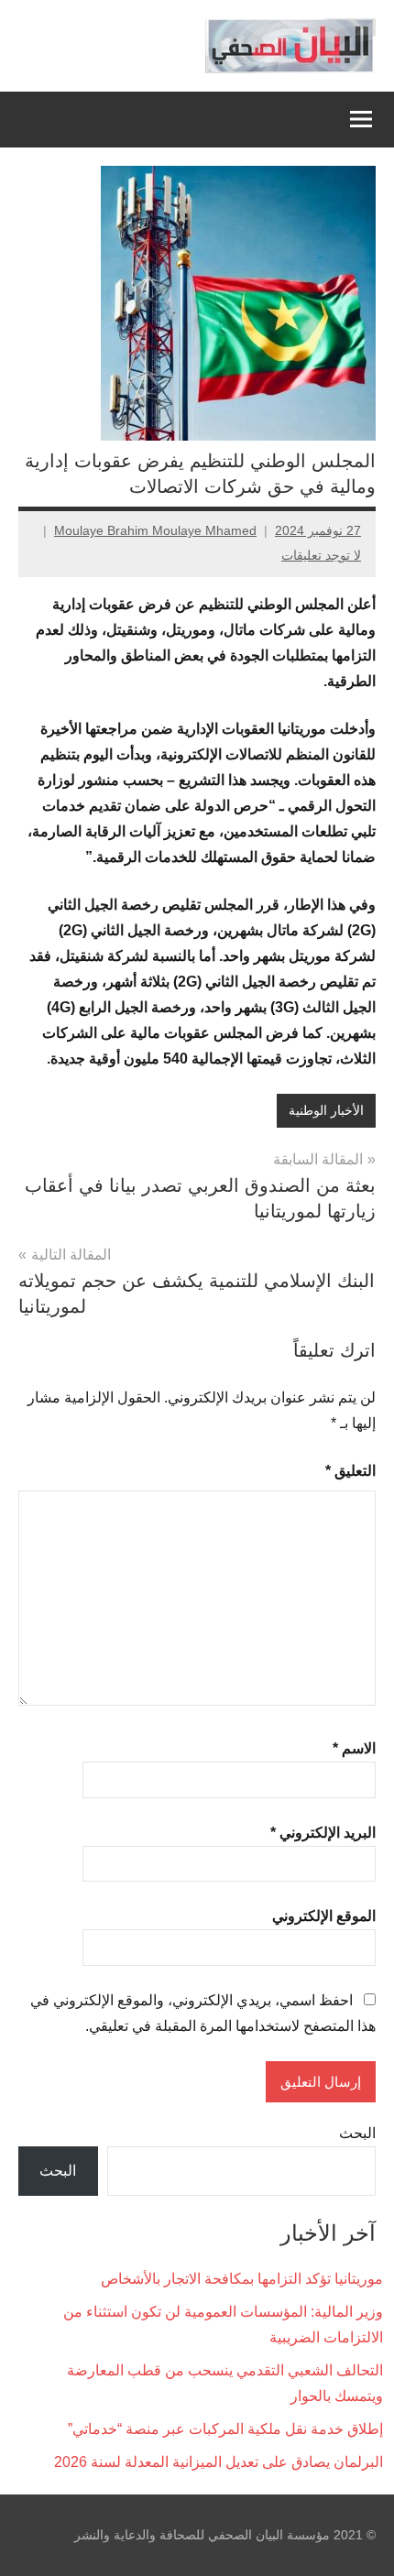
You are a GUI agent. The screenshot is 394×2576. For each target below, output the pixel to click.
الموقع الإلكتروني (324, 1916)
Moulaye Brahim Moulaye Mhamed (155, 530)
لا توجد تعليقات (321, 555)
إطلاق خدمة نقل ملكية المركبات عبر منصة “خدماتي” (225, 2429)
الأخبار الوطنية (326, 1110)
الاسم (354, 1748)
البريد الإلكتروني (323, 1833)
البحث (357, 2133)
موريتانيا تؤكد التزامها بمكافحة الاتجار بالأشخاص (242, 2279)
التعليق (350, 1471)
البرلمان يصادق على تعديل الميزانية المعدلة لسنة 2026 (219, 2462)
